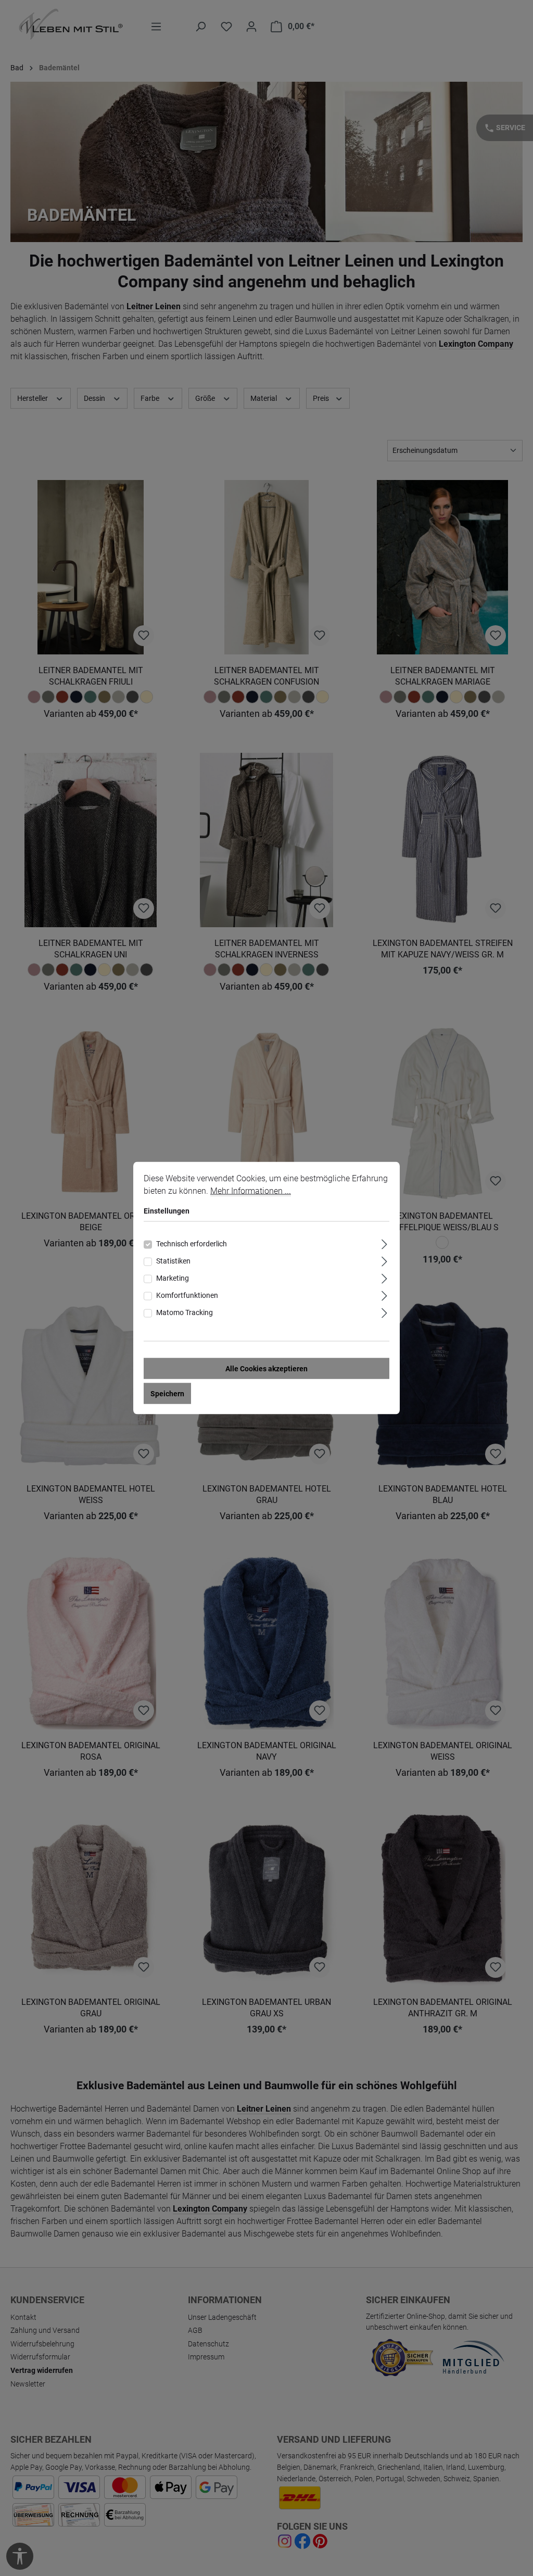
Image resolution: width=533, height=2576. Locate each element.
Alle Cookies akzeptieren (266, 1369)
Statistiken (173, 1261)
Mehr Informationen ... (251, 1191)
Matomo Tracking (185, 1312)
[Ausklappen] (384, 1243)
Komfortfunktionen (187, 1295)
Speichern (167, 1394)
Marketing (173, 1278)
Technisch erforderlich (192, 1244)
